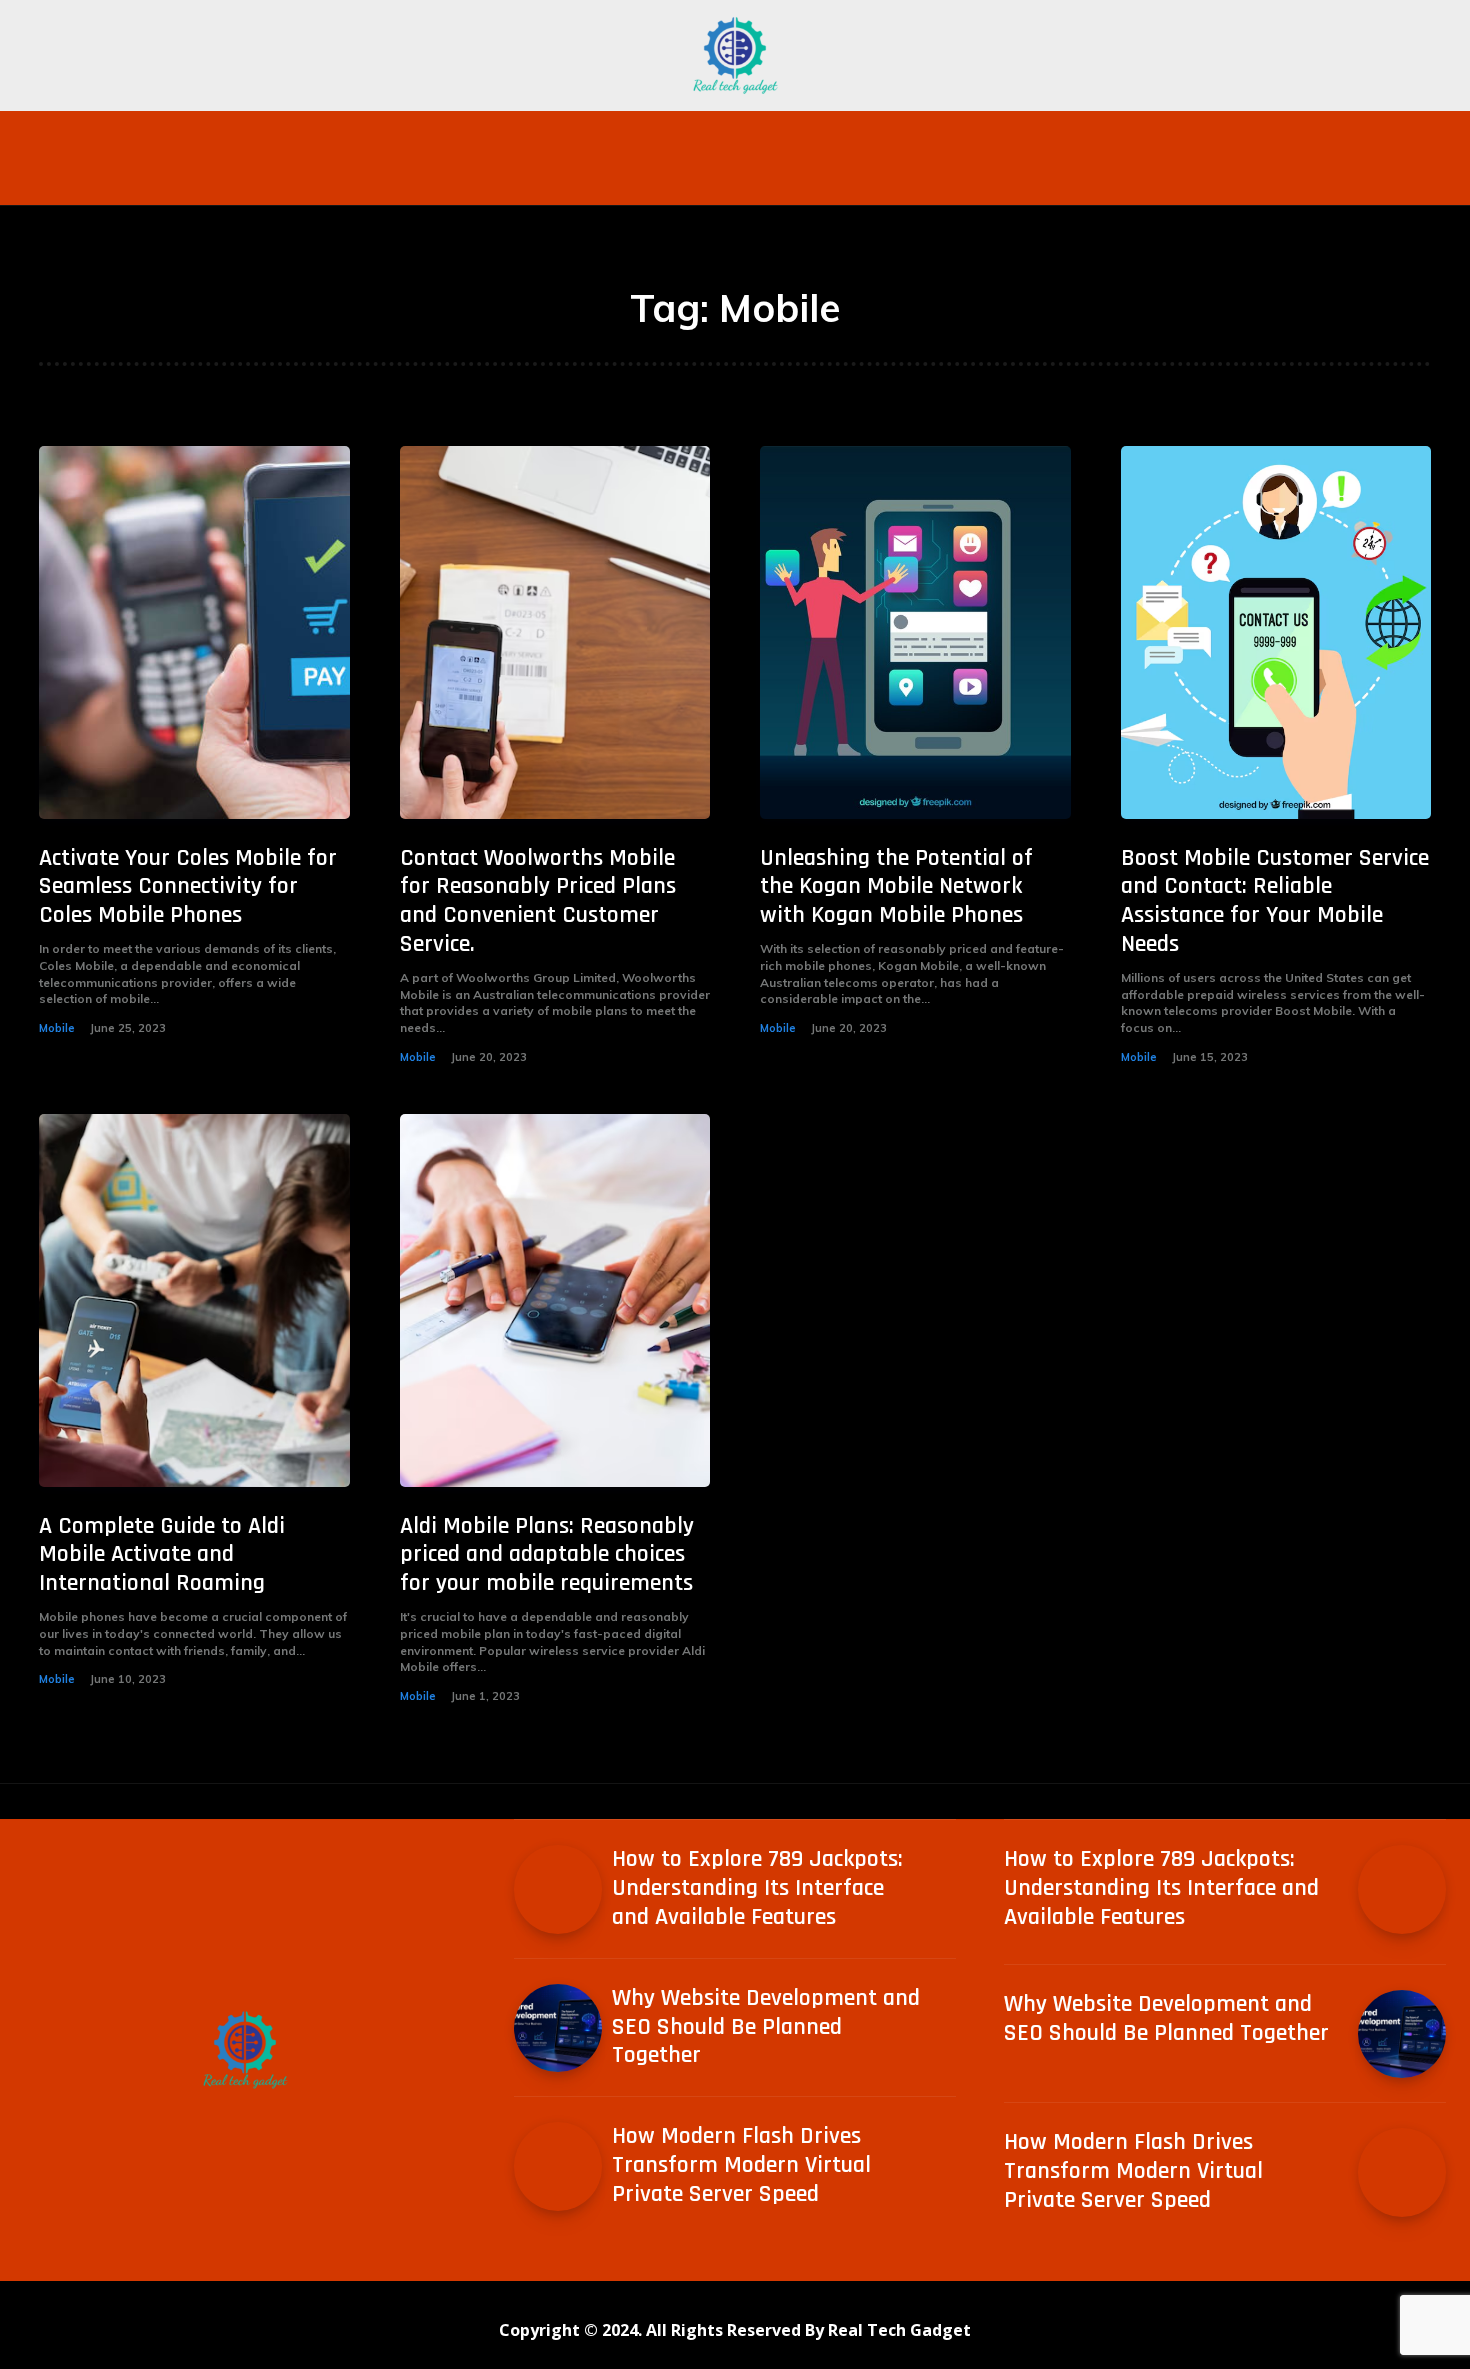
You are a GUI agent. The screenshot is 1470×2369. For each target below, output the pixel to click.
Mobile (57, 1028)
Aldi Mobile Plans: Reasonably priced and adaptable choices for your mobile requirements (547, 1555)
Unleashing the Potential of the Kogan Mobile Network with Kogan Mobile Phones (896, 887)
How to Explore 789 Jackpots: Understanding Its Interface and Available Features (757, 1888)
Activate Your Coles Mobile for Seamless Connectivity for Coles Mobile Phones (188, 887)
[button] (1151, 135)
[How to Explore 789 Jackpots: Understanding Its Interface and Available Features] (558, 1889)
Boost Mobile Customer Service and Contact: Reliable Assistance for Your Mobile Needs (1275, 901)
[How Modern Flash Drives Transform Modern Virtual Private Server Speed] (558, 2166)
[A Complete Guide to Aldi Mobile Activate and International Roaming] (194, 1300)
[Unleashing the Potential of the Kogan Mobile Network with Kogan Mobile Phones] (915, 632)
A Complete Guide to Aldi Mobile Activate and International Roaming (162, 1555)
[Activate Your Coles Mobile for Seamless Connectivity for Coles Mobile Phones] (194, 632)
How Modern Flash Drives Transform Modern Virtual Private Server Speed (741, 2165)
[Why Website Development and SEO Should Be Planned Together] (558, 2028)
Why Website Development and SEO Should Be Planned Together (766, 2027)
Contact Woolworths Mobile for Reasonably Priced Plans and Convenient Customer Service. (538, 901)
